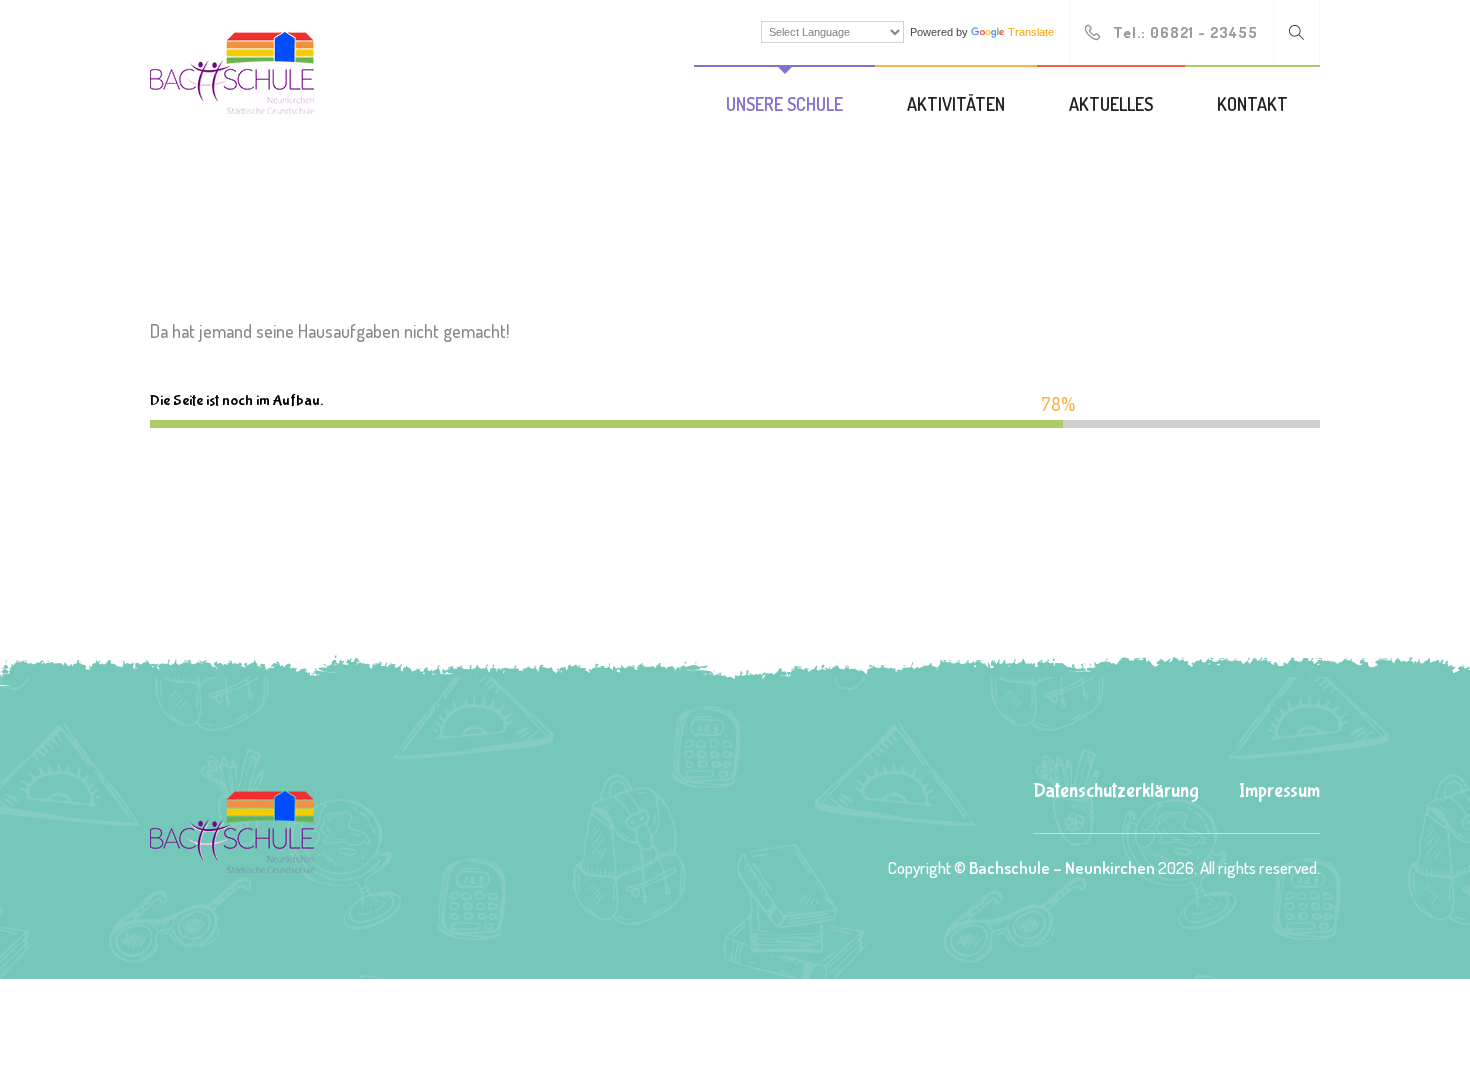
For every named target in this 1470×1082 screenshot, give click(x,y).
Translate (1031, 32)
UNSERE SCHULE (784, 104)
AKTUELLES (1111, 104)
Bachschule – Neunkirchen (1062, 867)
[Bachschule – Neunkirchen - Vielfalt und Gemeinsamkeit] (232, 70)
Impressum (1279, 790)
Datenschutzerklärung (1116, 790)
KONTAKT (1252, 104)
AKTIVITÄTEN (956, 104)
